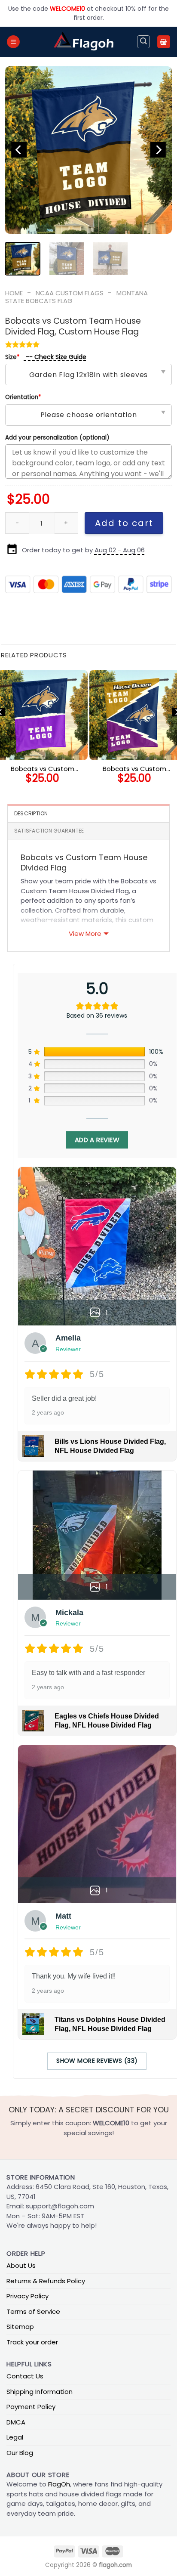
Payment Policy (31, 2407)
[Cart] (164, 42)
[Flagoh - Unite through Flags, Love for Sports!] (83, 42)
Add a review (97, 1140)
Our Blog (20, 2453)
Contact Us (25, 2376)
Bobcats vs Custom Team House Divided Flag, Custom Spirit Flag (134, 769)
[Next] (158, 150)
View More (85, 933)
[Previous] (19, 150)
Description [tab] (31, 813)
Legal (15, 2437)
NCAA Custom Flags (70, 293)
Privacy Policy (27, 2296)
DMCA (16, 2422)
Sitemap (20, 2327)
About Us (21, 2265)
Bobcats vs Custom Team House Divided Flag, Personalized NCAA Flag (43, 769)
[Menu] (13, 42)
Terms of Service (33, 2311)
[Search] (143, 42)
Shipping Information (40, 2392)
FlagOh (59, 2484)
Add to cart (124, 523)
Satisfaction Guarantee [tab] (49, 831)
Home (14, 293)
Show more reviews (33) (97, 2061)
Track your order (32, 2342)
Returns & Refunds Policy (46, 2281)
